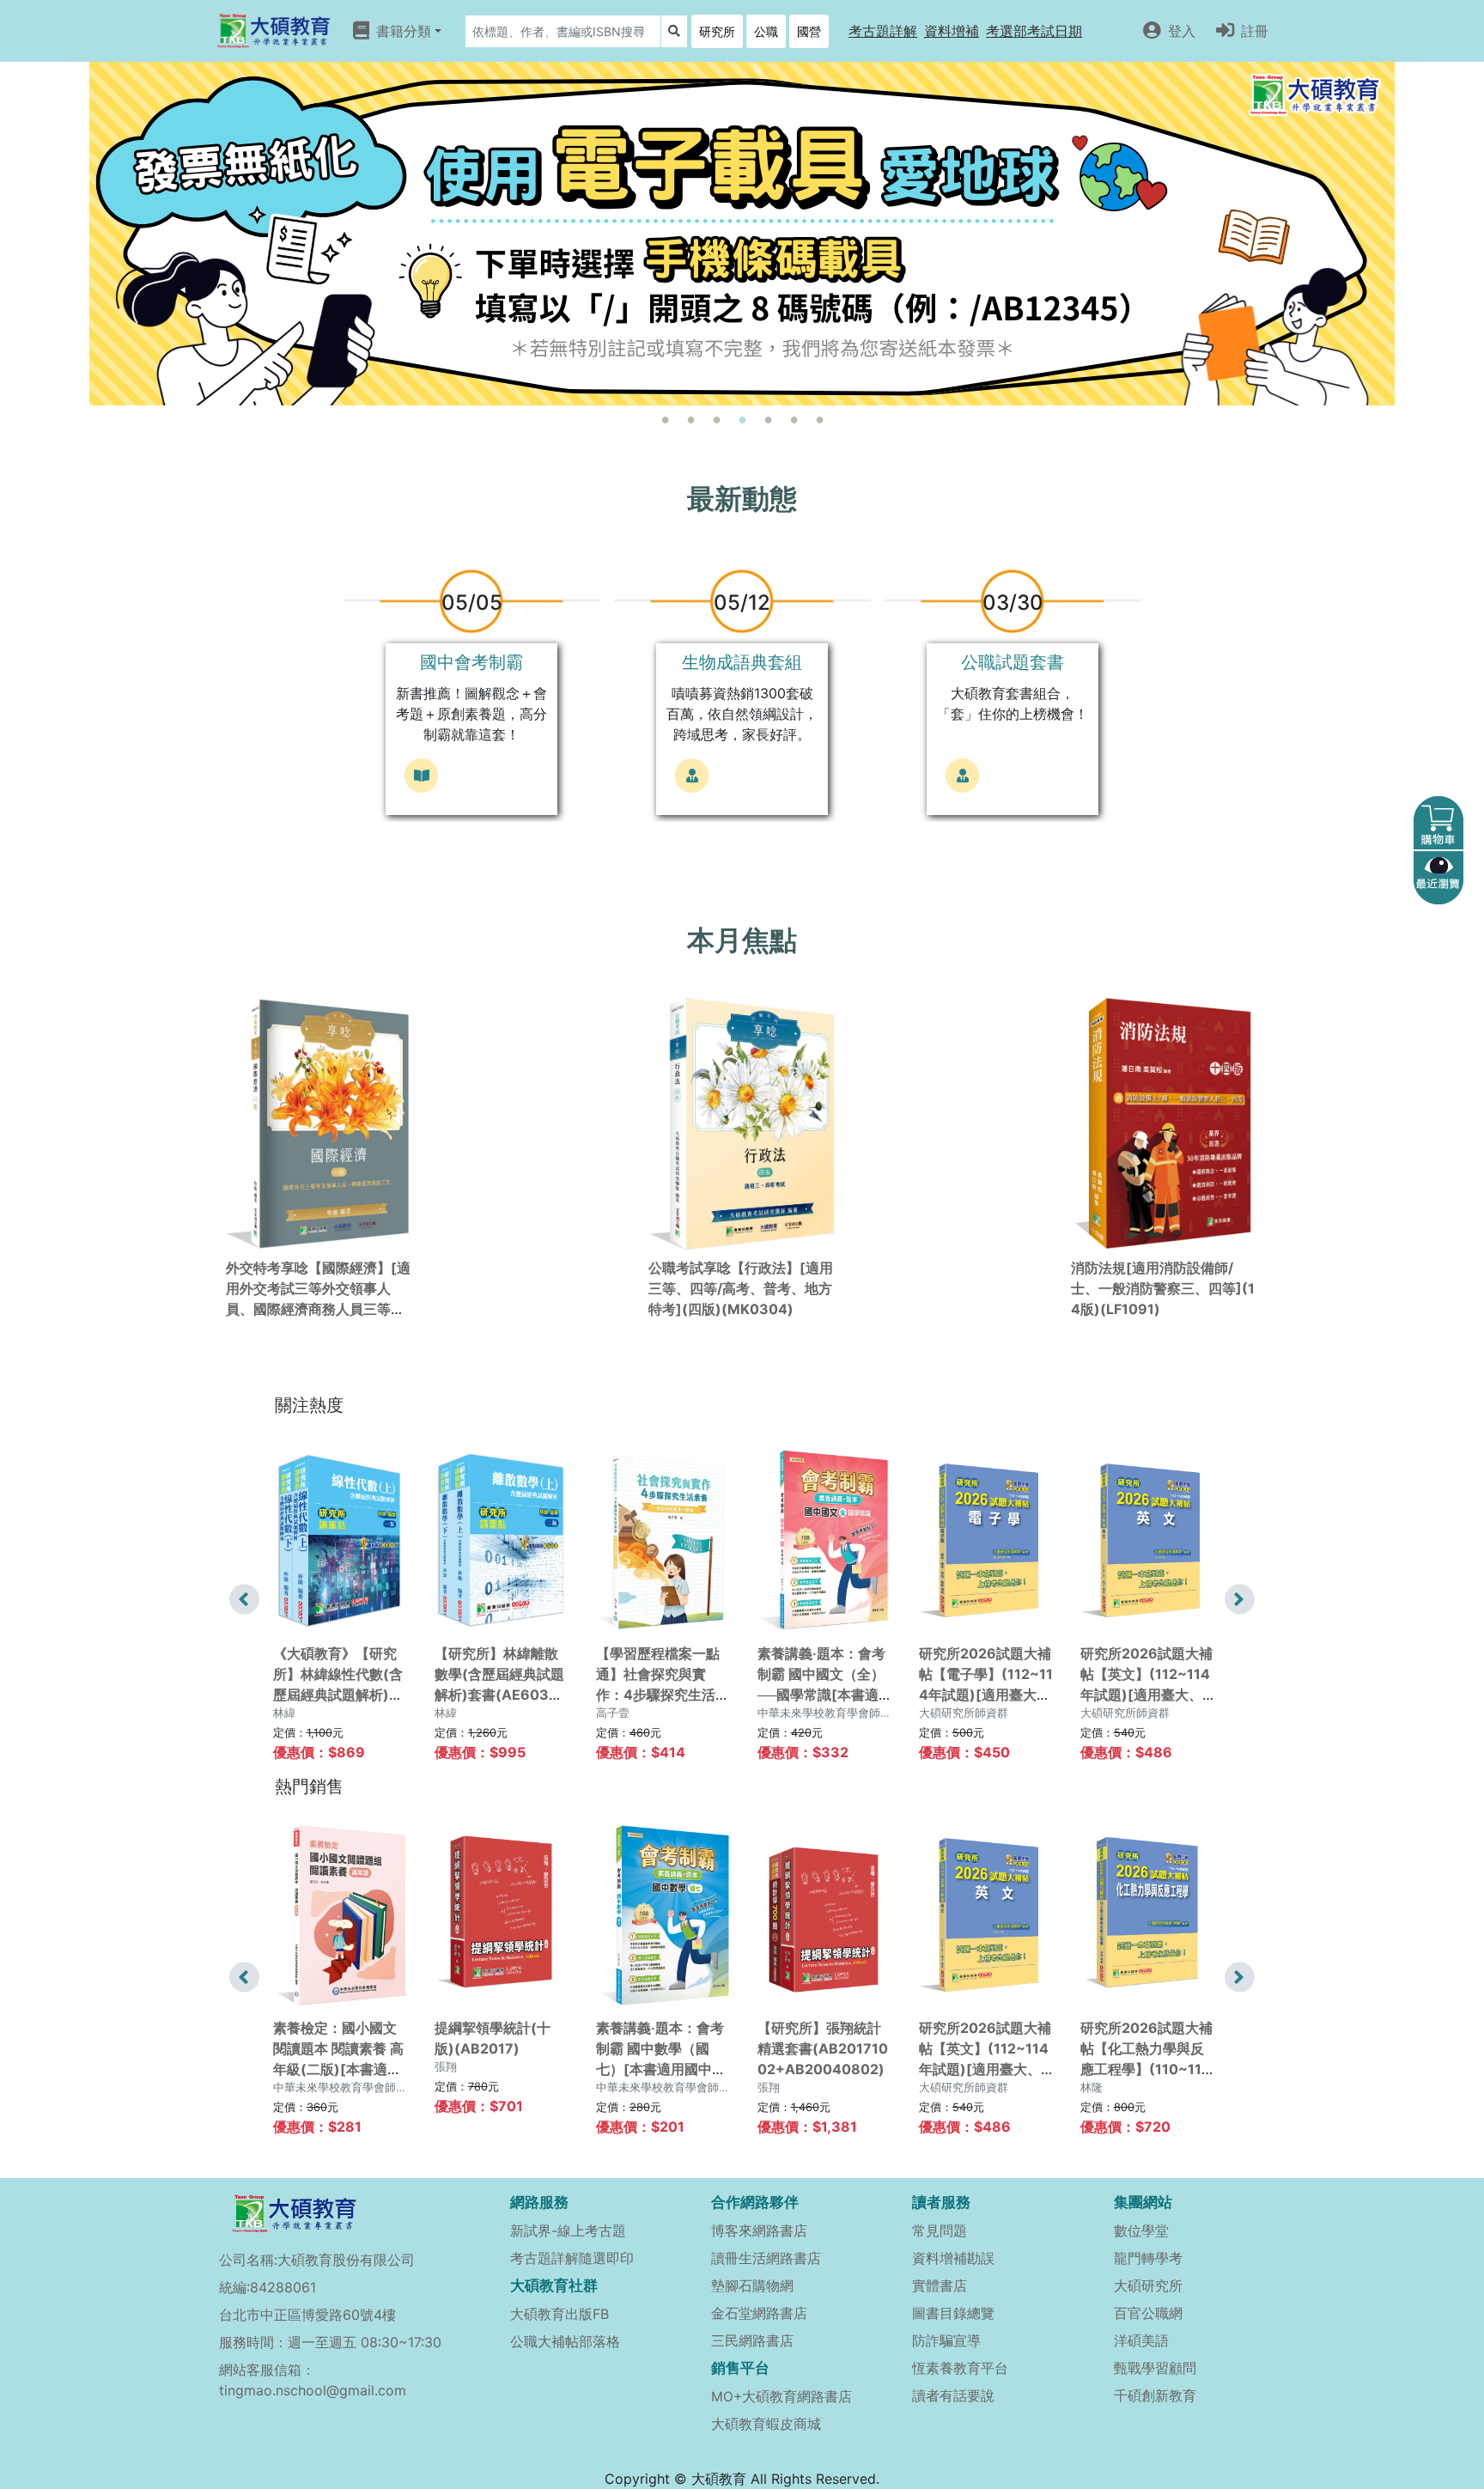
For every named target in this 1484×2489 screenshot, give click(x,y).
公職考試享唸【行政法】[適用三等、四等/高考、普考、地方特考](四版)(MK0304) (741, 1288)
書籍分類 (404, 30)
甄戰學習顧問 (1155, 2368)
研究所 (717, 31)
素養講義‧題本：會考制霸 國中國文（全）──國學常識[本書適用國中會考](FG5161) (821, 1695)
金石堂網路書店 (759, 2313)
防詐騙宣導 (946, 2340)
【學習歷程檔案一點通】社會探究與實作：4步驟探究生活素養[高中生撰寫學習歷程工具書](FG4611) (663, 1695)
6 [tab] (794, 419)
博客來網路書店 (759, 2230)
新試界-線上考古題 (568, 2230)
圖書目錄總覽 (953, 2313)
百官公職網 (1148, 2313)
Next (1240, 1599)
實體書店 (940, 2285)
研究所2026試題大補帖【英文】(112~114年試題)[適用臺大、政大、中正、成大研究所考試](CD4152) (1146, 1695)
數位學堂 (1141, 2230)
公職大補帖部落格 (565, 2341)
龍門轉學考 (1148, 2258)
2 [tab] (690, 419)
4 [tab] (742, 419)
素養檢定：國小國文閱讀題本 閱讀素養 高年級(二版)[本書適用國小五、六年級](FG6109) (338, 2069)
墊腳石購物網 (752, 2285)
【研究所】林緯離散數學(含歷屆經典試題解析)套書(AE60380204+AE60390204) (501, 1695)
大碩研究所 (1148, 2285)
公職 (766, 31)
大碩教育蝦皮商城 (766, 2424)
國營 (809, 31)
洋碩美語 (1141, 2340)
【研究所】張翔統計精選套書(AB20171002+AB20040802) (823, 2048)
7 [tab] (819, 419)
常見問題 (940, 2230)
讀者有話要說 (953, 2395)
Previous (244, 1599)
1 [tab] (665, 419)
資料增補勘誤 (953, 2258)
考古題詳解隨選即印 (572, 2258)
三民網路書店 (752, 2340)
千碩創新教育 (1155, 2395)
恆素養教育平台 (960, 2368)
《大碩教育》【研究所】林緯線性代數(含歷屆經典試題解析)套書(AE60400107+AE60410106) (338, 1695)
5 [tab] (768, 419)
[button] (883, 31)
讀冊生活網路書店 (766, 2258)
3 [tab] (716, 419)
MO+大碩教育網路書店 (782, 2397)
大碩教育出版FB (560, 2314)
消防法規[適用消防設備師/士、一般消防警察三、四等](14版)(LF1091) (1163, 1288)
